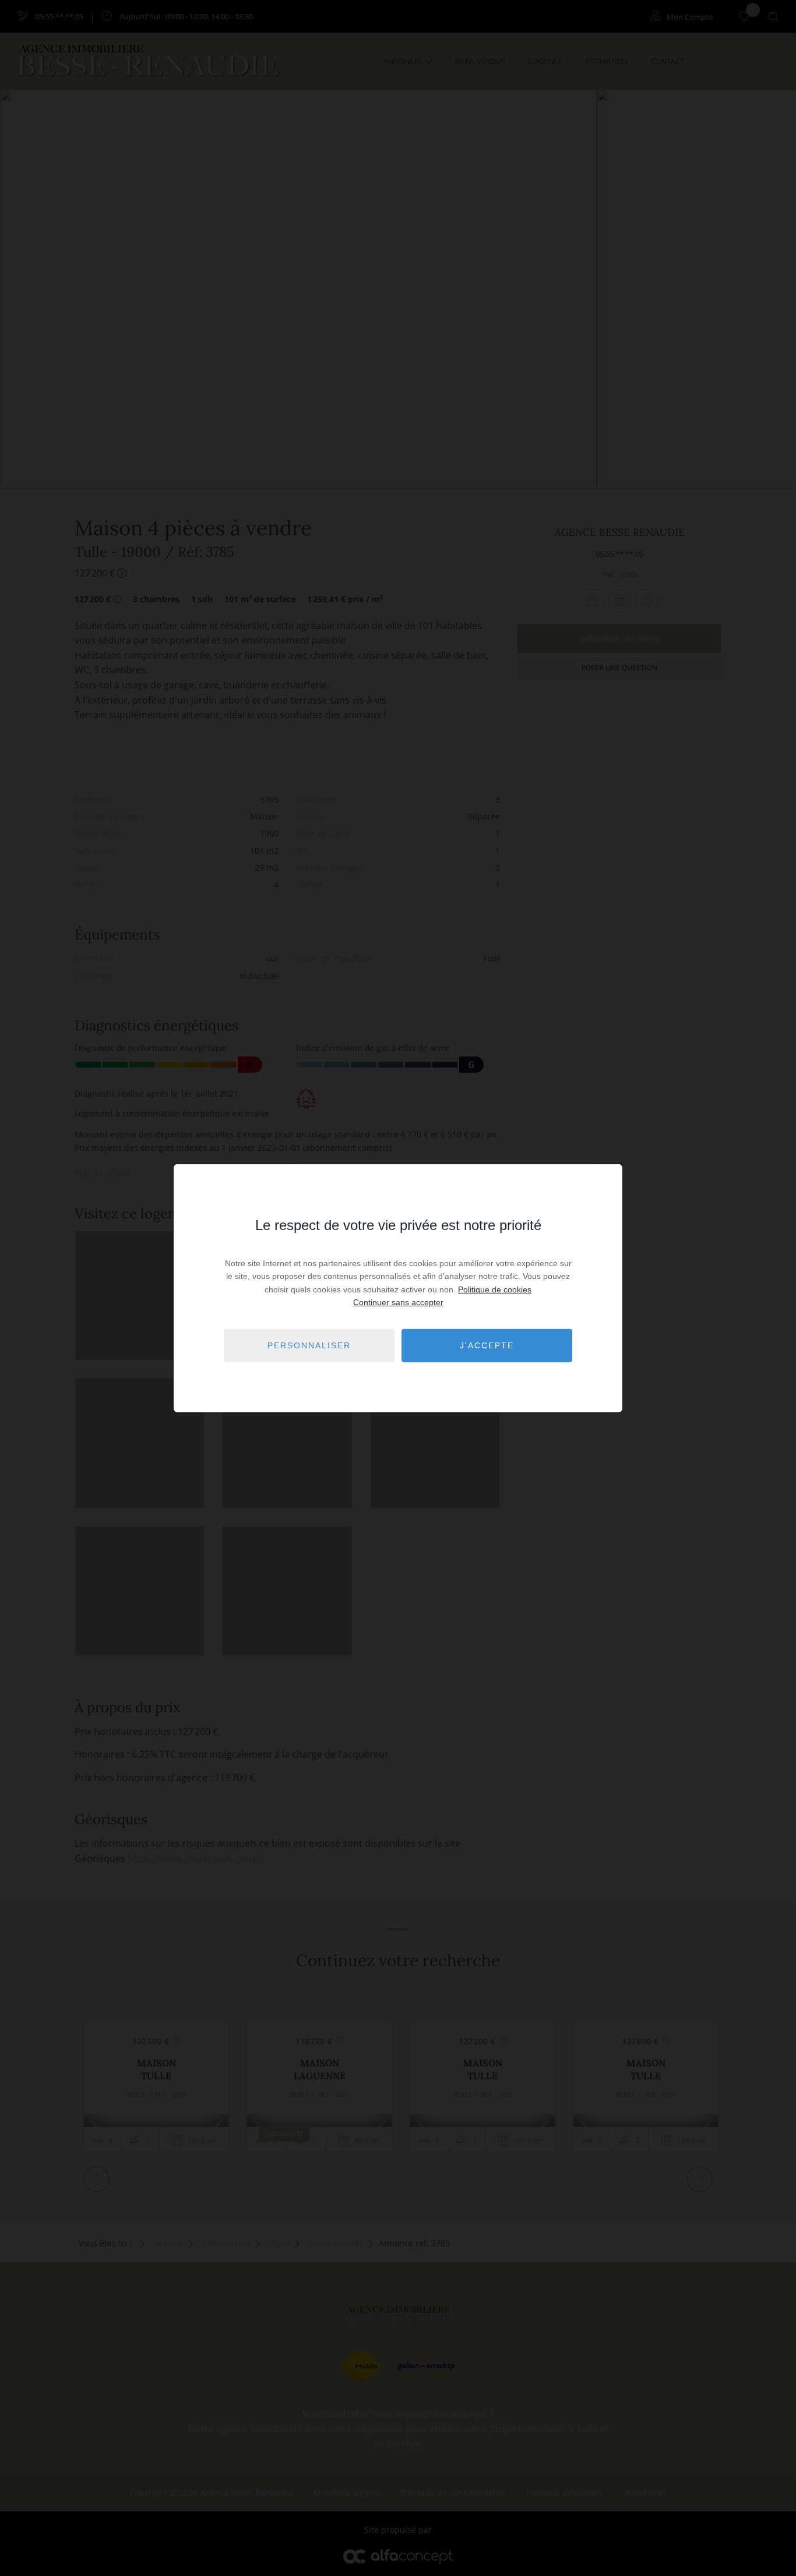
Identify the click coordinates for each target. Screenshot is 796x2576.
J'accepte (487, 1345)
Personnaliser (309, 1345)
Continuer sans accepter (398, 1302)
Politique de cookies (495, 1289)
